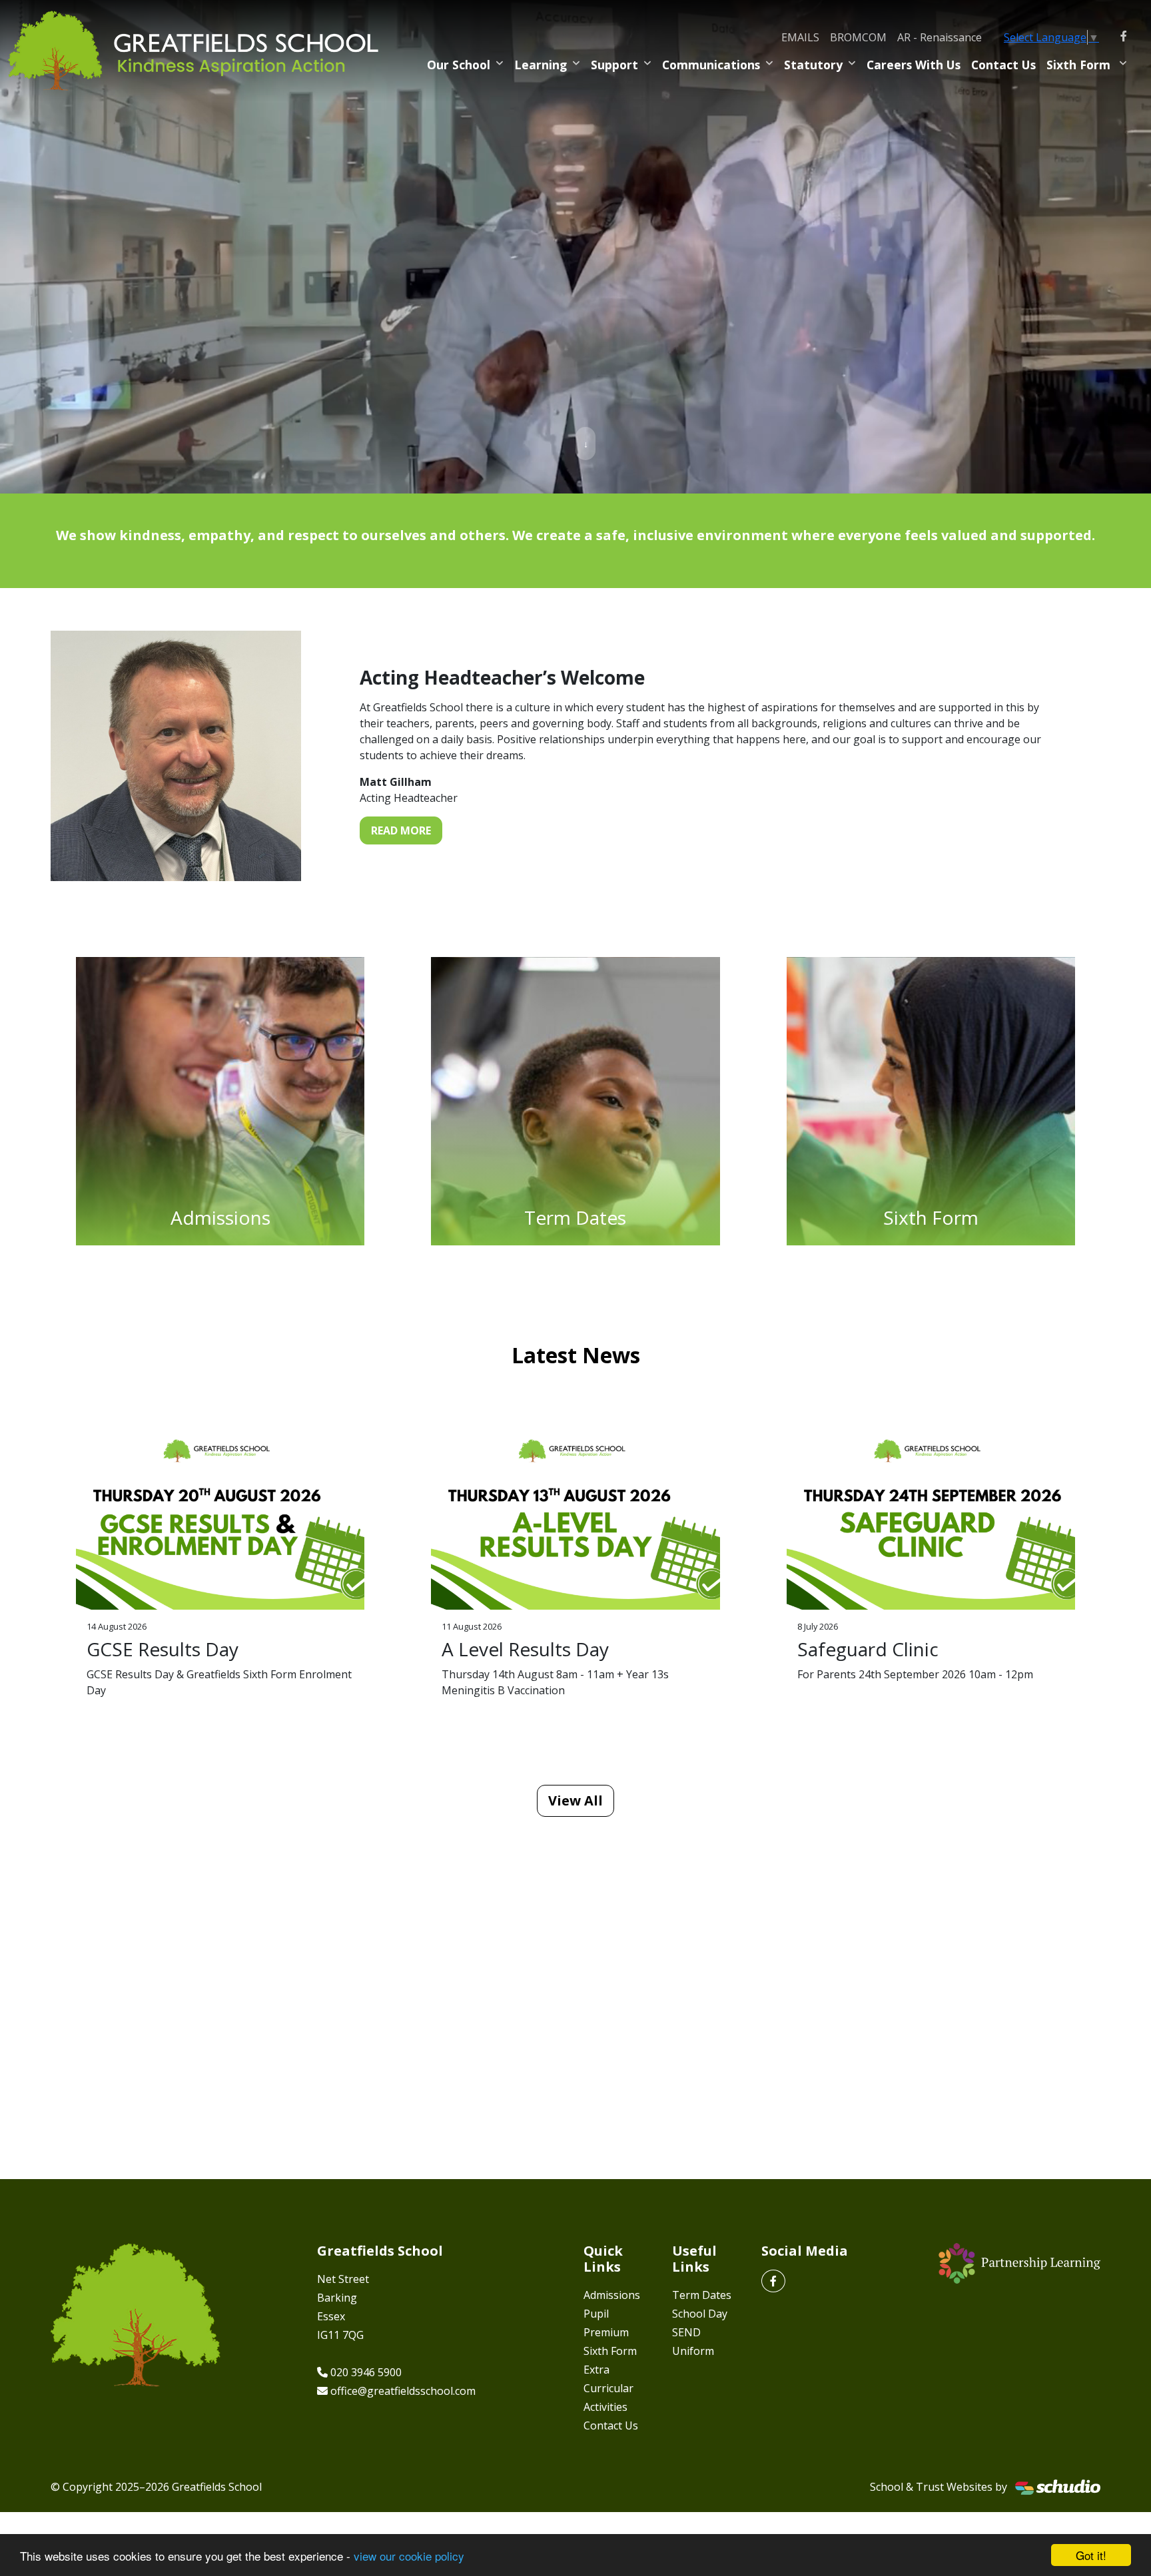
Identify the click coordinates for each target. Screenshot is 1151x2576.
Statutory (813, 65)
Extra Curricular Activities (608, 2388)
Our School (459, 65)
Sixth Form (1080, 65)
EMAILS (800, 37)
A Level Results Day (525, 1649)
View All (575, 1800)
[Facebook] (1124, 36)
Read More (401, 830)
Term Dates (702, 2295)
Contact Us (1003, 65)
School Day (700, 2314)
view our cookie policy (409, 2556)
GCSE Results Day (163, 1649)
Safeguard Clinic (868, 1649)
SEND (686, 2332)
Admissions (612, 2295)
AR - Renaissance (940, 37)
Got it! (1091, 2555)
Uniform (693, 2351)
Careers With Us (914, 65)
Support (614, 65)
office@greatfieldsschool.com (403, 2391)
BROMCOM (858, 37)
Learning (541, 65)
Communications (711, 65)
